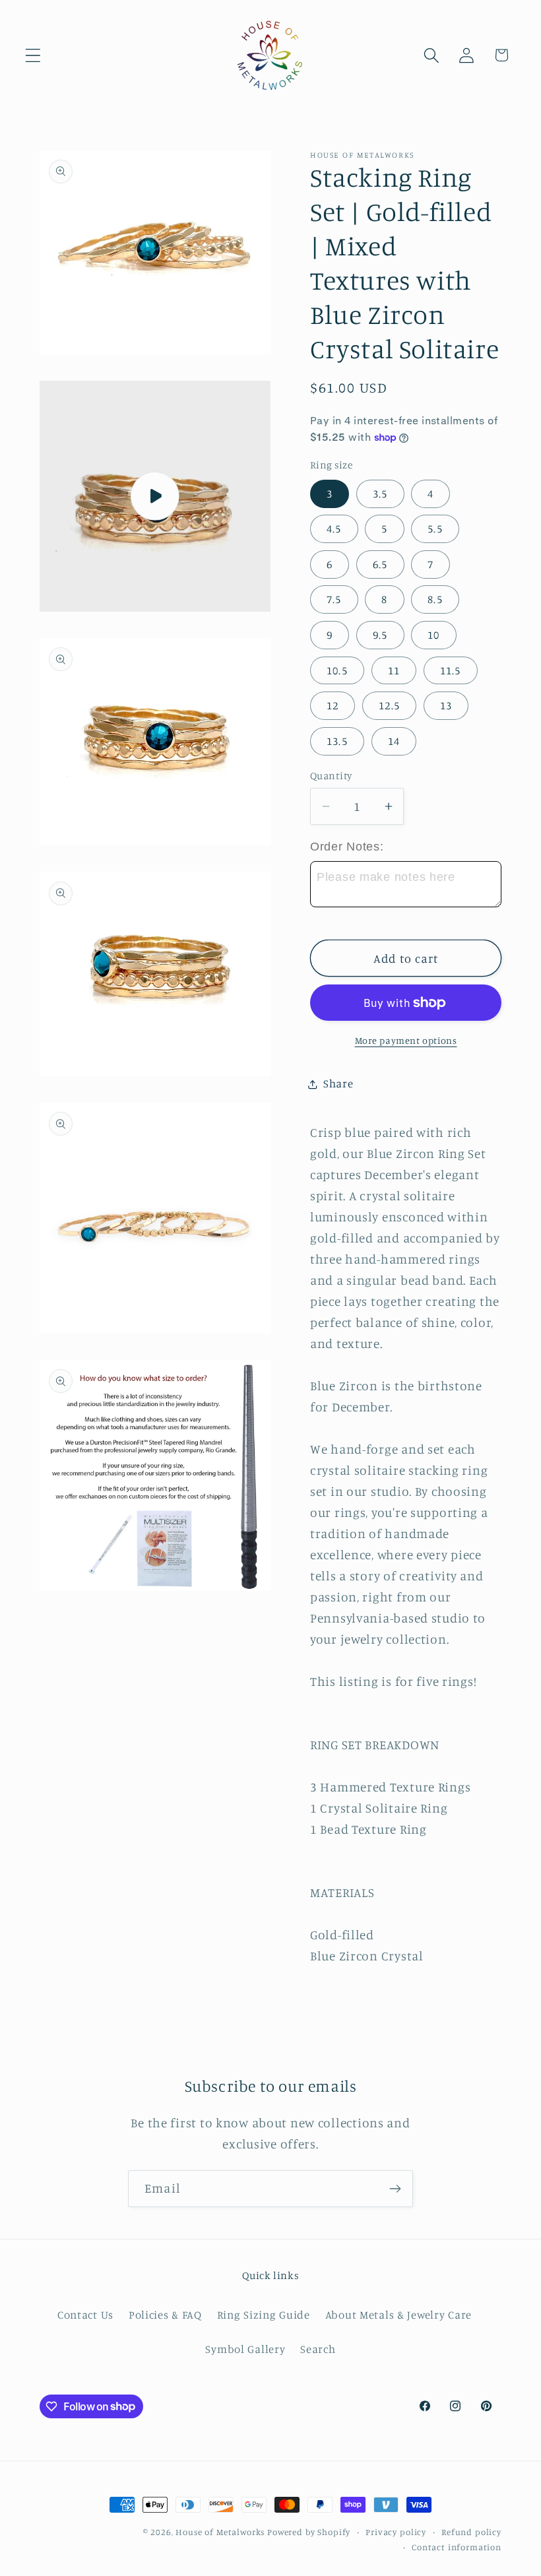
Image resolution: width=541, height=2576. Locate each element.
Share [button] (338, 1083)
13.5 (337, 741)
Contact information (457, 2547)
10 (433, 635)
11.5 (451, 670)
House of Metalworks (220, 2532)
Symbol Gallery (245, 2349)
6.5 (380, 564)
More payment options (406, 1040)
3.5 (380, 494)
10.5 (337, 670)
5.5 (435, 529)
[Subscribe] (395, 2189)
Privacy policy (396, 2532)
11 (394, 670)
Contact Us (85, 2315)
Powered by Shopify (309, 2532)
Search (318, 2349)
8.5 (435, 599)
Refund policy (471, 2532)
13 (446, 705)
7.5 (334, 599)
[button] (33, 55)
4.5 (334, 529)
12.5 (389, 705)
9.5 (380, 635)
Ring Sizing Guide (264, 2315)
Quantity (331, 776)
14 (394, 741)
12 (333, 705)
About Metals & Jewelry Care (398, 2315)
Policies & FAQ (165, 2315)
